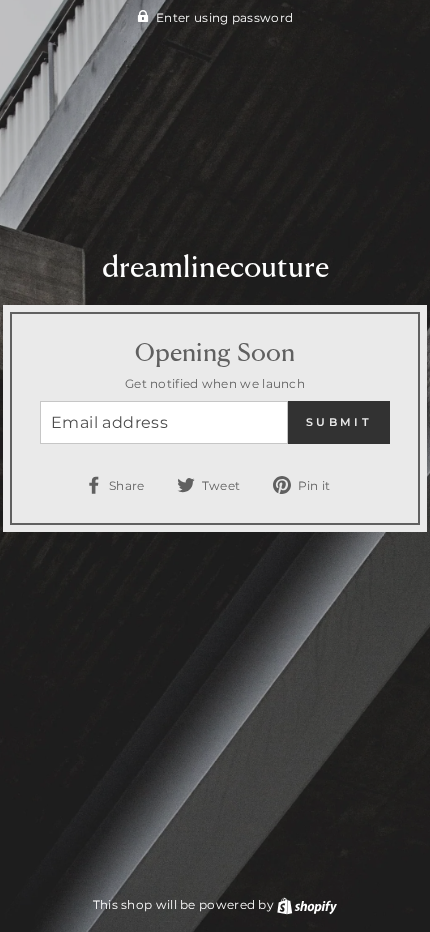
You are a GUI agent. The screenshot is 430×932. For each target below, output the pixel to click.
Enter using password (224, 17)
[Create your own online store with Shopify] (307, 904)
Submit (339, 422)
